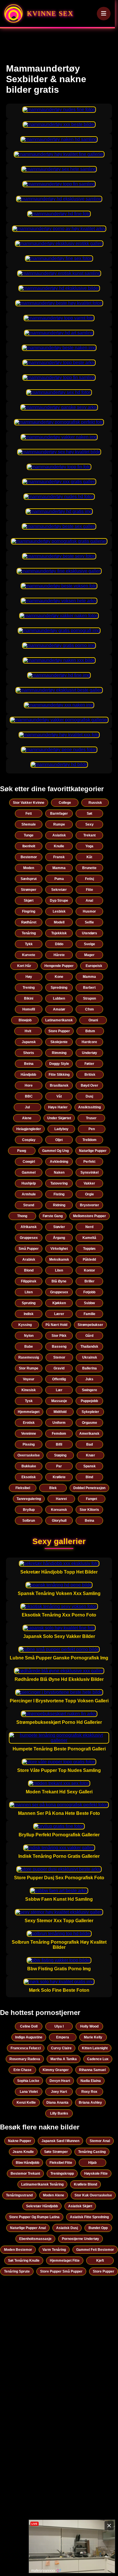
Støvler (59, 1227)
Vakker (89, 1183)
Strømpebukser (90, 1325)
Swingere (90, 1390)
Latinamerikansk (59, 1020)
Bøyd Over (90, 1085)
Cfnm (90, 1009)
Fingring (29, 911)
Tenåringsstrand (19, 2195)
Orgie (90, 1194)
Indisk (29, 1314)
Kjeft (100, 2261)
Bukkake (29, 1466)
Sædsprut (29, 879)
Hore (29, 1085)
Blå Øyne (59, 1281)
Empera (63, 2037)
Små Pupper (29, 1249)
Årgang (59, 1238)
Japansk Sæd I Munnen (60, 2141)
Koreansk (59, 1510)
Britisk (90, 1075)
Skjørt (29, 901)
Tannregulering (29, 1499)
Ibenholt (29, 846)
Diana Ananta (57, 2103)
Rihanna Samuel (92, 2070)
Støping (60, 1455)
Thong (22, 1216)
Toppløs (89, 1249)
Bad (90, 1444)
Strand (29, 1205)
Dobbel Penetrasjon (89, 1488)
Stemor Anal (100, 2141)
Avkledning (59, 1162)
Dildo (59, 944)
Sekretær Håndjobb (42, 2206)
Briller (90, 1281)
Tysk (29, 1401)
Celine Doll (29, 2026)
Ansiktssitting (90, 1107)
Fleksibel (23, 1488)
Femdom (59, 1434)
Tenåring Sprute (17, 2271)
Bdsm (90, 1031)
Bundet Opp (98, 2228)
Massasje (59, 1401)
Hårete (59, 955)
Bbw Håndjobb (27, 2163)
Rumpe (59, 824)
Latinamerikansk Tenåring (42, 2184)
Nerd (89, 1227)
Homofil (29, 1009)
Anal (89, 901)
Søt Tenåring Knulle (24, 2261)
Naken (59, 1172)
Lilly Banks (59, 2113)
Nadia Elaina (91, 2081)
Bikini (29, 998)
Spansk (90, 1466)
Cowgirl (29, 1162)
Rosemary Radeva (25, 2059)
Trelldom (90, 1140)
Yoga (89, 846)
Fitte (90, 890)
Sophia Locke (28, 2081)
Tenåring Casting (92, 2152)
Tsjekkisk (59, 933)
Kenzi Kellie (26, 2103)
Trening (29, 988)
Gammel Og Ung (55, 1151)
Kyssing (25, 1325)
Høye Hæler (58, 1107)
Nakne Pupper (20, 2141)
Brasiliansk (59, 1085)
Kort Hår (24, 966)
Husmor (89, 911)
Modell (59, 922)
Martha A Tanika (64, 2059)
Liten (59, 1270)
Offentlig (59, 1379)
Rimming (59, 1053)
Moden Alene (54, 2195)
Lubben (59, 998)
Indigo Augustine (29, 2037)
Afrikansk (29, 1227)
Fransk (59, 857)
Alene (27, 1118)
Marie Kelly (93, 2037)
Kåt (89, 857)
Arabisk (29, 1260)
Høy (29, 977)
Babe (29, 1347)
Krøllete (59, 1477)
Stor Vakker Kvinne (29, 803)
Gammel (29, 1172)
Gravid (59, 1368)
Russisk (95, 803)
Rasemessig (29, 1357)
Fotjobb (89, 1292)
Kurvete (29, 955)
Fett (29, 814)
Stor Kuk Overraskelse (93, 2195)
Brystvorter (90, 1205)
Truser (91, 1118)
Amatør (59, 1009)
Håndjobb (28, 1075)
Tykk (29, 944)
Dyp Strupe (59, 901)
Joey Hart (59, 2092)
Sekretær (59, 890)
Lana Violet (29, 2092)
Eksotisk (29, 1477)
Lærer (59, 1314)
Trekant (90, 835)
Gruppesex (29, 1238)
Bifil (59, 1444)
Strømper (29, 890)
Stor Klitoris (89, 1510)
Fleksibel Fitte (61, 2163)
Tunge (29, 835)
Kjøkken (59, 1303)
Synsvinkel (90, 1172)
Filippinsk (29, 1281)
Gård (89, 1336)
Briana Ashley (90, 2103)
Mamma (59, 868)
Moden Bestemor (18, 2250)
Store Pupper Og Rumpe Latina (34, 2217)
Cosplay (29, 1140)
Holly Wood (89, 2026)
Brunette (89, 868)
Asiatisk (59, 835)
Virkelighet (59, 1249)
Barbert (89, 988)
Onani (93, 1020)
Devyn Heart (60, 2081)
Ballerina (90, 1368)
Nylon (29, 1336)
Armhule (29, 1194)
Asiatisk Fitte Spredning (89, 2217)
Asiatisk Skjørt (80, 2206)
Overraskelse (29, 1455)
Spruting (29, 1303)
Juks (89, 1379)
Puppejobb (89, 1401)
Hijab (92, 2163)
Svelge (90, 944)
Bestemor (29, 857)
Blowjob (25, 1020)
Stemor (59, 1357)
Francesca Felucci (26, 2048)
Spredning (59, 988)
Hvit (28, 1031)
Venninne (29, 1434)
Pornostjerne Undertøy (80, 2239)
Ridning (59, 1205)
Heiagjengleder (29, 1129)
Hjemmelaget (29, 1412)
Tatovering (59, 1183)
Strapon (90, 998)
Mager (89, 955)
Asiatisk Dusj (67, 2228)
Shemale (29, 824)
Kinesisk (29, 1390)
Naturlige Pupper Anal (28, 2228)
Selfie (89, 922)
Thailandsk (89, 1347)
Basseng (59, 1347)
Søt (90, 814)
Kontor (90, 1270)
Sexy (90, 824)
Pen (92, 1129)
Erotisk (29, 1423)
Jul (27, 1107)
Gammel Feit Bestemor (95, 2250)
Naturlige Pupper (93, 1151)
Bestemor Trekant (25, 2174)
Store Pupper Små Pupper (61, 2271)
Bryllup (29, 1510)
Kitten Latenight (95, 2048)
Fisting (59, 1194)
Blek (53, 1488)
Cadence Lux (98, 2059)
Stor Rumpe (29, 1368)
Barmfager (59, 814)
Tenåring (29, 933)
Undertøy (90, 1053)
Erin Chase (22, 2070)
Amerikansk (89, 1434)
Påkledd (89, 1260)
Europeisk (94, 966)
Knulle (59, 846)
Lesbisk (59, 911)
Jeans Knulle (23, 2152)
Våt (59, 1096)
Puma (59, 879)
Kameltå (89, 1238)
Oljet (59, 1140)
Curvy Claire (61, 2048)
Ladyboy (61, 1129)
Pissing (29, 1444)
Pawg (22, 1151)
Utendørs (90, 933)
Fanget (92, 1499)
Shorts (29, 1053)
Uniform (59, 1423)
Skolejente (59, 1042)
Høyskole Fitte (96, 2174)
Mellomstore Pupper (90, 1216)
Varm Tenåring (54, 2250)
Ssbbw (89, 1303)
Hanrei (61, 1499)
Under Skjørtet (59, 1118)
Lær (59, 1390)
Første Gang (53, 1216)
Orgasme (90, 1423)
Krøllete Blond (85, 2184)
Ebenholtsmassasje (35, 2239)
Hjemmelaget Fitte (65, 2261)
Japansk (29, 1042)
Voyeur (29, 1379)
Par (59, 1466)
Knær (91, 1455)
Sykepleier (90, 1412)
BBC (29, 1096)
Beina (29, 1064)
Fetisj (90, 879)
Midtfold (60, 1412)
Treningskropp (62, 2174)
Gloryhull (59, 1521)
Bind (89, 1477)
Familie (90, 1314)
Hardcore (89, 1042)
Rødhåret (29, 922)
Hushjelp (29, 1183)
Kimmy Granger (56, 2070)
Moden (29, 868)
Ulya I (59, 2026)
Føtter (89, 1064)
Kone (59, 977)
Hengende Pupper (59, 966)
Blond (29, 1270)
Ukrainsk (90, 1357)
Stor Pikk (59, 1336)
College (65, 803)
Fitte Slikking (59, 1075)
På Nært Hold (56, 1325)
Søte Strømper (56, 2152)
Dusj (89, 1096)
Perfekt (89, 1162)
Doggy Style (59, 1064)
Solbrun (29, 1521)
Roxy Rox (89, 2092)
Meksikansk (59, 1260)
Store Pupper (59, 1031)
